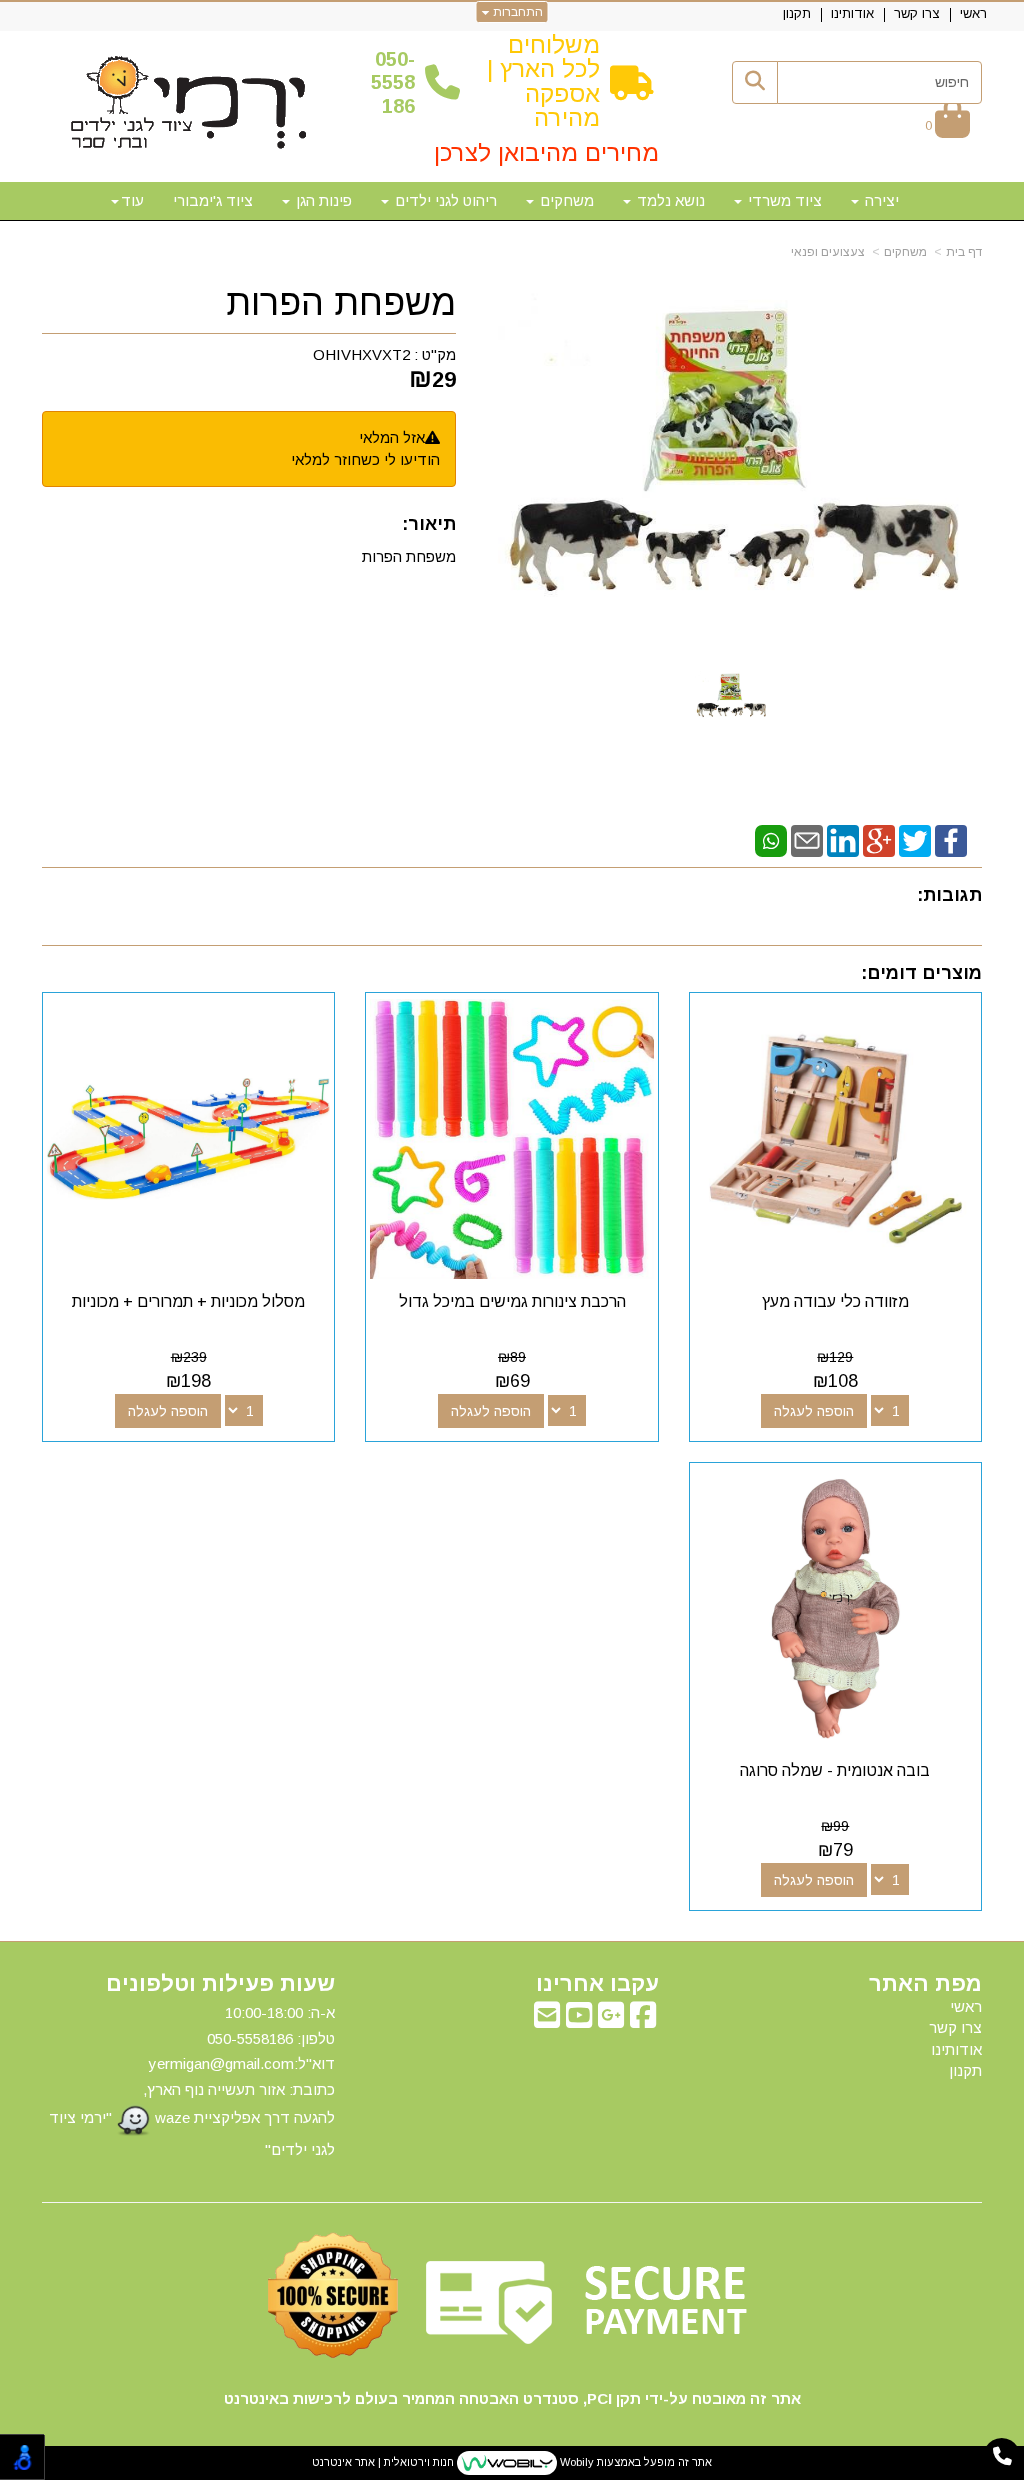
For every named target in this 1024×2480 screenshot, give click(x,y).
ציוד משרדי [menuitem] (783, 200)
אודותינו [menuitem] (852, 13)
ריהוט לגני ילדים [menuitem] (444, 200)
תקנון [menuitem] (797, 13)
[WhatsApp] (771, 839)
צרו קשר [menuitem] (917, 13)
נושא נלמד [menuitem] (669, 200)
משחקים (905, 252)
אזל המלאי (392, 437)
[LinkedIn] (843, 839)
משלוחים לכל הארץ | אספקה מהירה (543, 81)
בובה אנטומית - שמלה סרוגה (835, 1770)
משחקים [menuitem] (565, 200)
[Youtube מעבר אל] (579, 2020)
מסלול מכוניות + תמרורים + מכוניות (188, 1301)
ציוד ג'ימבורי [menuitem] (213, 200)
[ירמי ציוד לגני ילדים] (189, 104)
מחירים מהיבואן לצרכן (546, 152)
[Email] (807, 839)
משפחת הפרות (341, 303)
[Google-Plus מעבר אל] (611, 2020)
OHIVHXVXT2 (361, 354)
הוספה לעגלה (814, 1411)
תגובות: (949, 895)
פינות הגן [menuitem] (322, 200)
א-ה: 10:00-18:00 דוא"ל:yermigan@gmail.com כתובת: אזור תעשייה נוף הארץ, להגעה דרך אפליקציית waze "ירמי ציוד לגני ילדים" (192, 2081)
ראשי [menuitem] (973, 13)
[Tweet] (915, 839)
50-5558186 (393, 82)
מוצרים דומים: (921, 973)
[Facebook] (951, 839)
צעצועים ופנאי (828, 252)
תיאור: (429, 524)
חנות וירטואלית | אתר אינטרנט (383, 2462)
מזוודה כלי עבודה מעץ (835, 1301)
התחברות (516, 12)
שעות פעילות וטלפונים (220, 1984)
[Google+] (879, 839)
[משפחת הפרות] (731, 696)
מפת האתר (925, 1984)
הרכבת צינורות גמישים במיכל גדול (512, 1301)
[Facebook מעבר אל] (643, 2020)
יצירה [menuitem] (880, 200)
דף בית (964, 252)
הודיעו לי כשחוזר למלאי (365, 459)
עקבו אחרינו (597, 1984)
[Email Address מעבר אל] (547, 2020)
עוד (132, 200)
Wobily (575, 2462)
